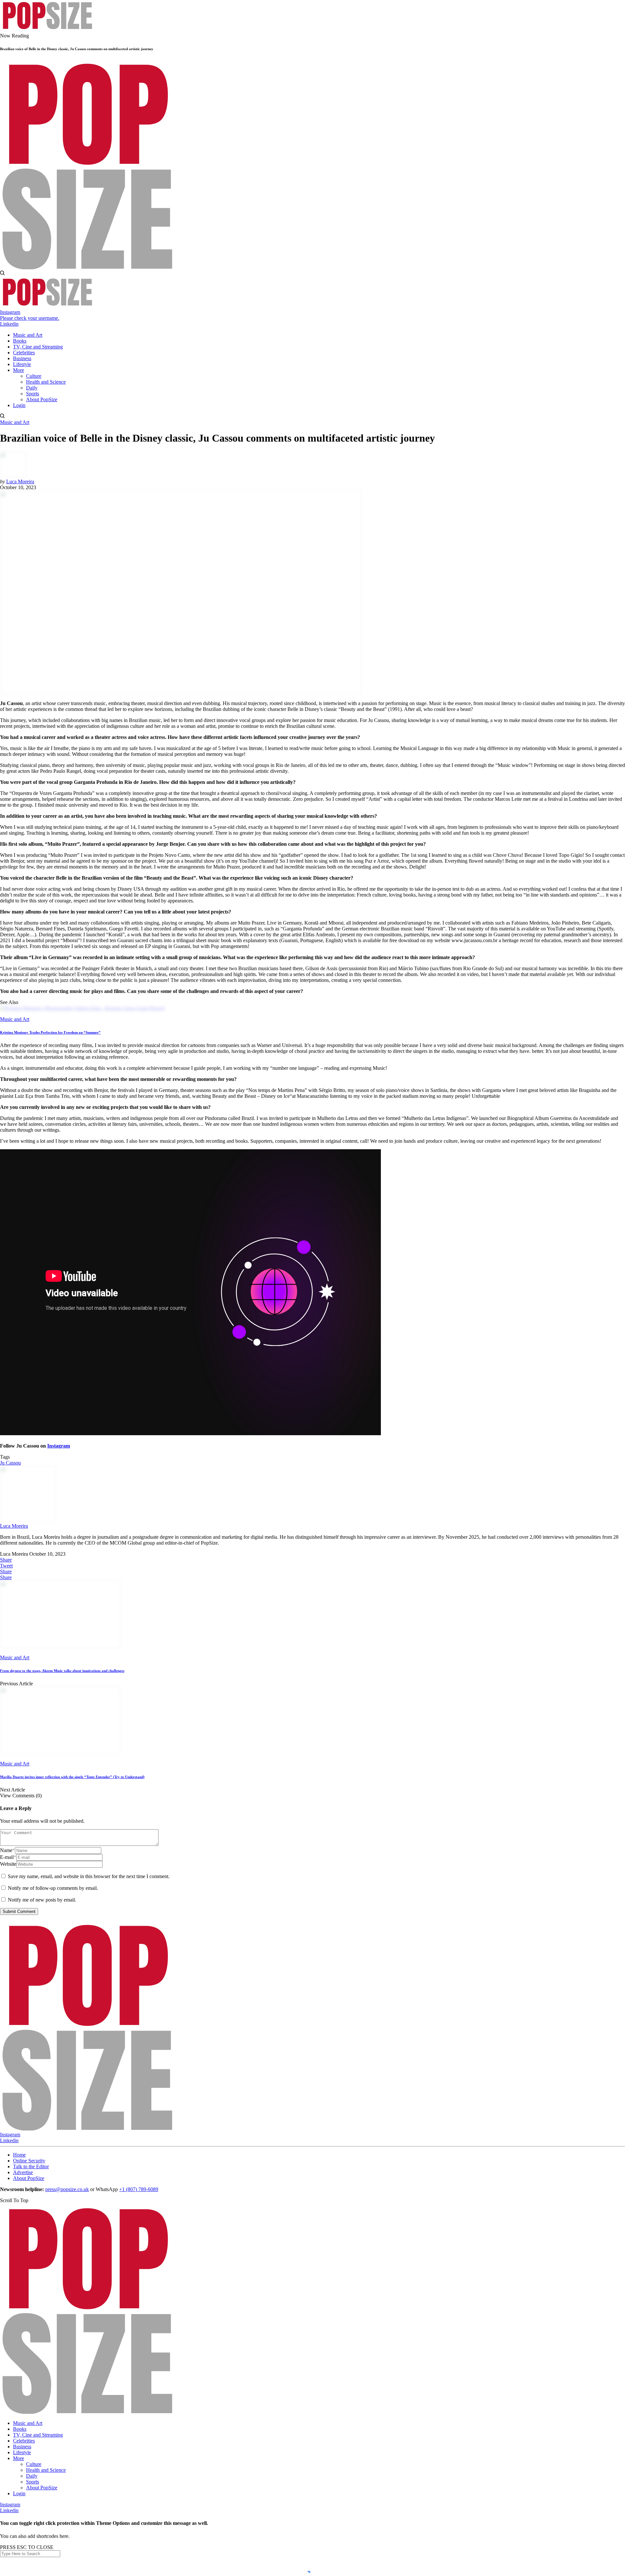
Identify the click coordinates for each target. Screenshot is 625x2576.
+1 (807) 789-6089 (139, 2189)
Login (19, 2493)
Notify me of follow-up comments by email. (53, 1888)
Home (19, 2155)
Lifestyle (22, 2452)
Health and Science (46, 2470)
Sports (33, 2482)
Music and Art (15, 422)
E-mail (8, 1857)
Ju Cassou (10, 1463)
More (19, 2458)
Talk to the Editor (31, 2166)
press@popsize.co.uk (67, 2189)
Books (20, 2429)
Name (7, 1850)
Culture (34, 2464)
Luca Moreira (20, 481)
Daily (32, 2476)
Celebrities (24, 2441)
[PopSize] (47, 30)
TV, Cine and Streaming (38, 2435)
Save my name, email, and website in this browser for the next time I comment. (89, 1876)
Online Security (29, 2161)
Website (8, 1864)
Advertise (23, 2172)
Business (22, 2447)
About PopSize (29, 2178)
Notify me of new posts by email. (42, 1900)
